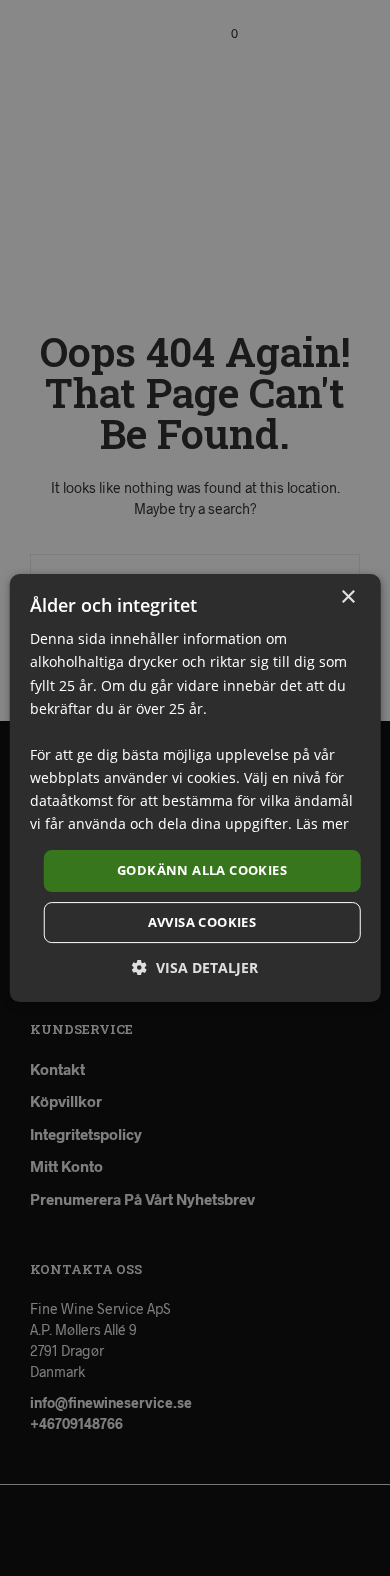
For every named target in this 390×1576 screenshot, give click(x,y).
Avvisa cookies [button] (202, 922)
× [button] (347, 597)
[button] (195, 967)
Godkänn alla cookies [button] (202, 870)
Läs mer (322, 823)
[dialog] (195, 788)
